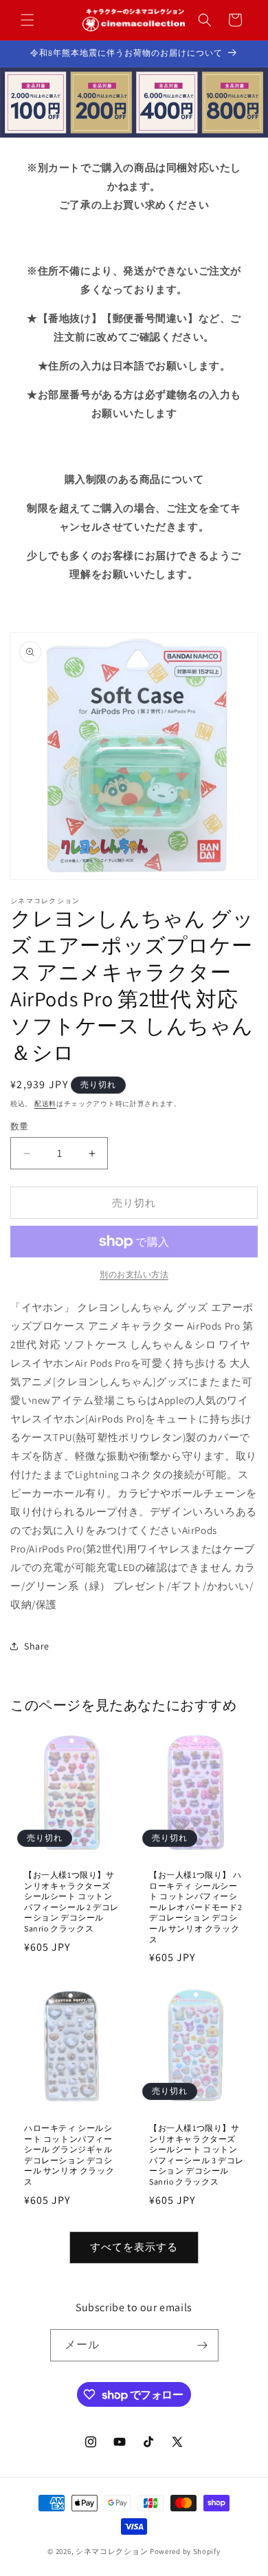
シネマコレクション (112, 2551)
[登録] (203, 2345)
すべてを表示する (134, 2247)
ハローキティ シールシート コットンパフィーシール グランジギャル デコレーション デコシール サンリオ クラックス (69, 2155)
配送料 (45, 1104)
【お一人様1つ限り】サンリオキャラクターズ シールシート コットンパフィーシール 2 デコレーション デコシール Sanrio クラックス (71, 1902)
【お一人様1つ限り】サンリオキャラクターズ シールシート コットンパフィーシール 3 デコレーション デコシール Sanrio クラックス (197, 2155)
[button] (27, 20)
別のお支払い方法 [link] (134, 1274)
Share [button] (37, 1646)
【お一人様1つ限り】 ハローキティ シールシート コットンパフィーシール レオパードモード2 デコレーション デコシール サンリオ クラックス (196, 1907)
